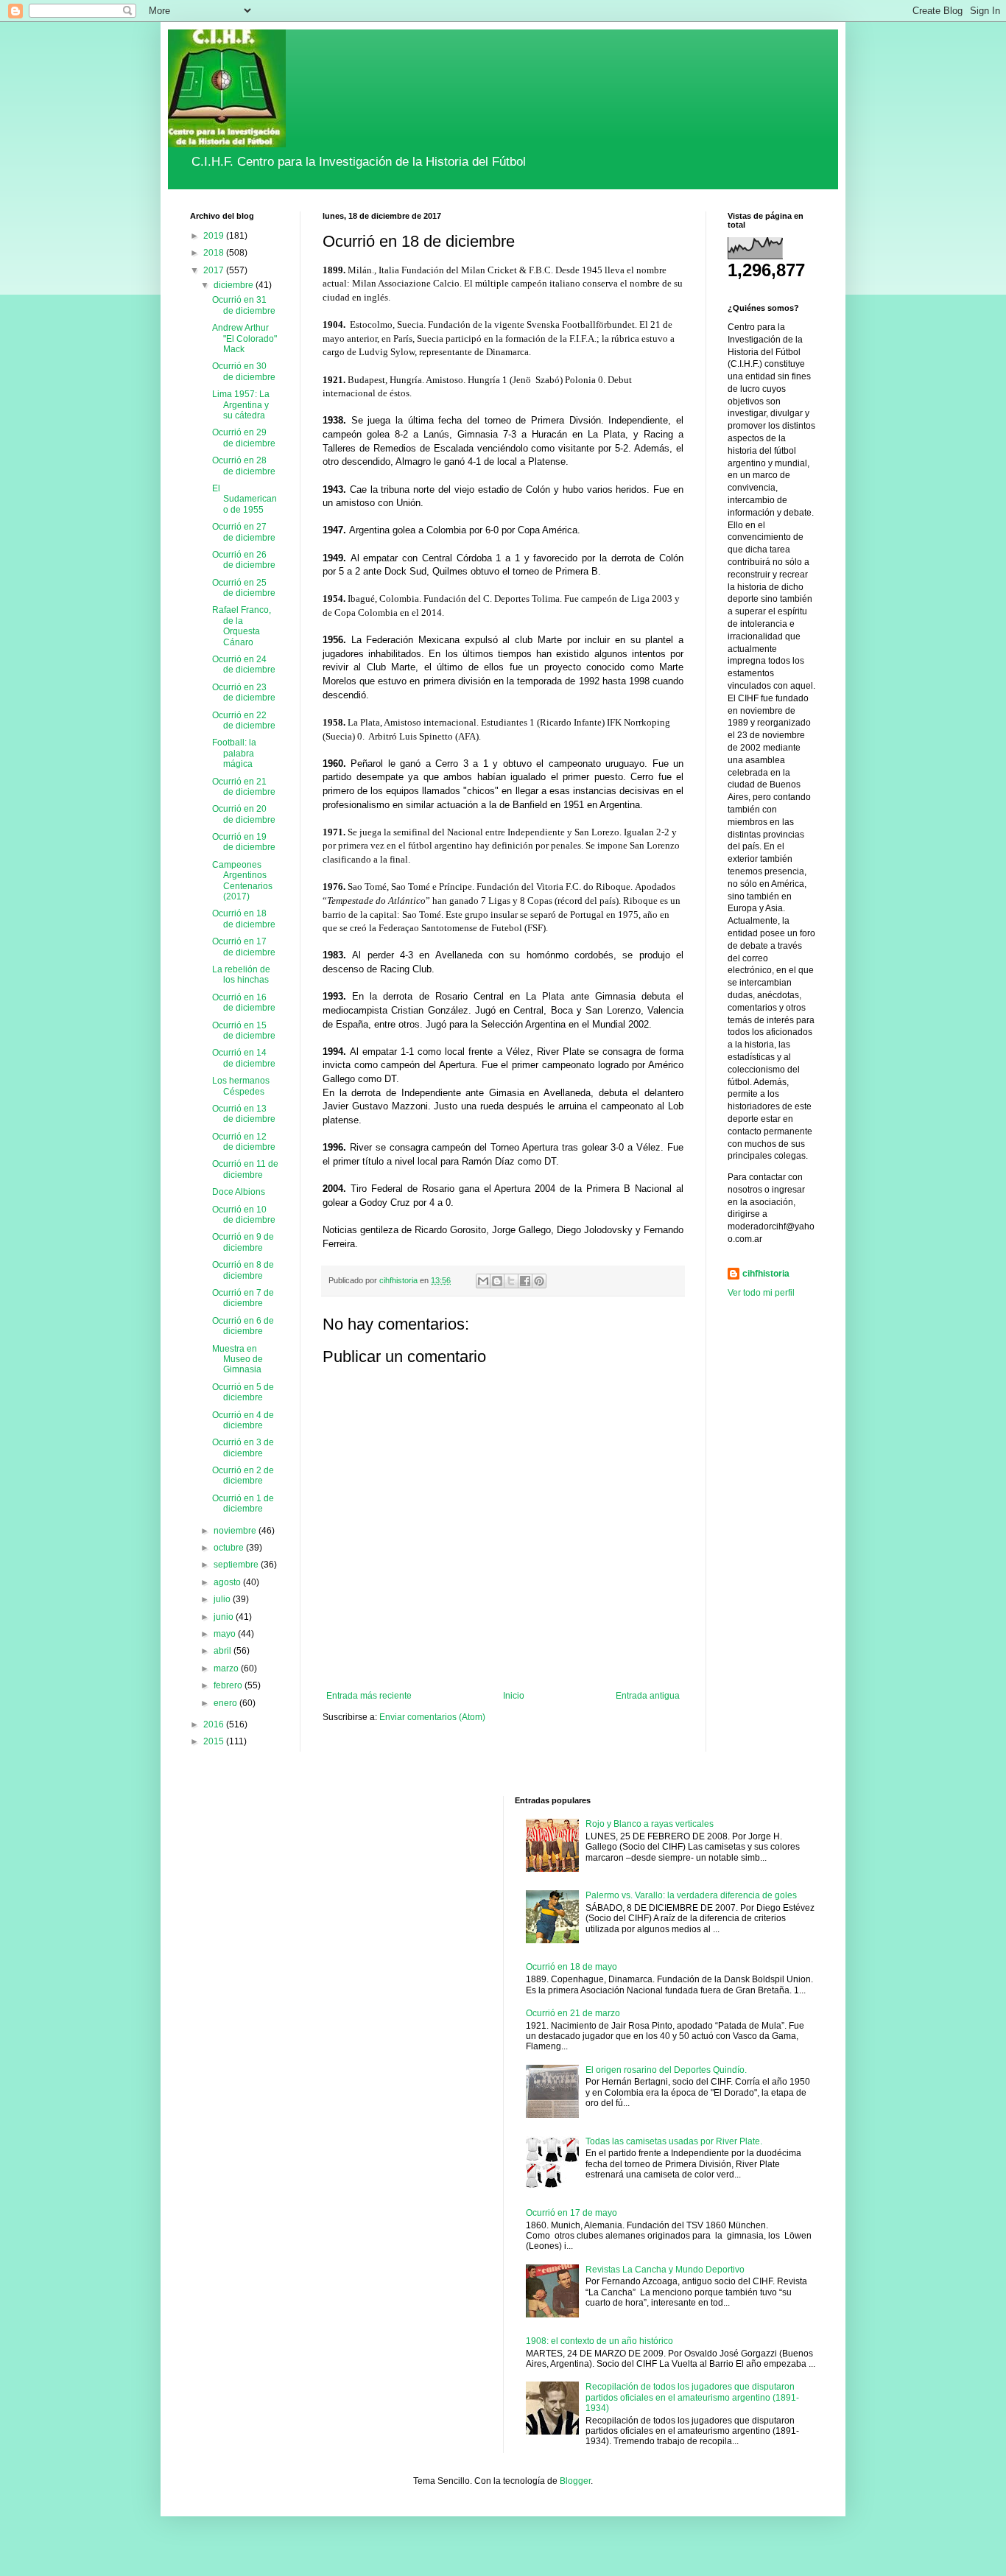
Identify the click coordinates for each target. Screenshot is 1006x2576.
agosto (228, 1582)
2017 (215, 270)
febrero (229, 1685)
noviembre (236, 1531)
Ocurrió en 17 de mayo (571, 2213)
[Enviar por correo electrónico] (483, 1281)
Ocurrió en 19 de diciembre (244, 842)
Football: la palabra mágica (234, 753)
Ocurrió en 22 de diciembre (244, 720)
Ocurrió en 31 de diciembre (244, 305)
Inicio (514, 1696)
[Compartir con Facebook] (525, 1281)
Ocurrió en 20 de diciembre (244, 814)
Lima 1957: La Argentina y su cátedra (241, 405)
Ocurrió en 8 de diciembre (243, 1270)
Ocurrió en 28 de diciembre (244, 466)
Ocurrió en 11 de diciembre (245, 1169)
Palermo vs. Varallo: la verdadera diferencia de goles (691, 1895)
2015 (215, 1741)
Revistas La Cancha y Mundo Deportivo (665, 2270)
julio (223, 1599)
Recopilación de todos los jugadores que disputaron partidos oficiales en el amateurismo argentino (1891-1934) (692, 2397)
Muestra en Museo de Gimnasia (238, 1359)
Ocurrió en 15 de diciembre (244, 1031)
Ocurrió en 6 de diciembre (243, 1326)
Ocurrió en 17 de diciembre (244, 947)
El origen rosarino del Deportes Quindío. (666, 2070)
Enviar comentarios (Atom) (432, 1717)
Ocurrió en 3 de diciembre (243, 1447)
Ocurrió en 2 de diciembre (243, 1475)
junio (225, 1617)
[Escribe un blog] (497, 1281)
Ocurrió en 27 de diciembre (244, 532)
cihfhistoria (766, 1274)
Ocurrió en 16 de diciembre (244, 1003)
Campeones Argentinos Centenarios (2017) (242, 881)
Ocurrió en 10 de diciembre (244, 1215)
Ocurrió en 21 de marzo (573, 2013)
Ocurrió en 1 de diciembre (243, 1503)
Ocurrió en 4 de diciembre (243, 1420)
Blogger (575, 2481)
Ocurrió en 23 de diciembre (244, 692)
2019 (215, 236)
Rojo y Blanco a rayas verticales (650, 1824)
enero (226, 1703)
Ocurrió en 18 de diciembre (244, 919)
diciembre (235, 285)
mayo (226, 1634)
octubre (230, 1548)
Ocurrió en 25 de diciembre (244, 588)
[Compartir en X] (511, 1281)
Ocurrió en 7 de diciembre (243, 1298)
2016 (215, 1724)
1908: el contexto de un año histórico (599, 2341)
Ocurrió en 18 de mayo (571, 1967)
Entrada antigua (648, 1696)
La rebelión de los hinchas (241, 975)
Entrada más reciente (369, 1696)
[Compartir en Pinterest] (539, 1281)
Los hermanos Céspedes (241, 1086)
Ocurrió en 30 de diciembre (244, 371)
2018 (215, 253)
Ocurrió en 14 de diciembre (244, 1058)
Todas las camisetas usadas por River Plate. (674, 2141)
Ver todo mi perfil (761, 1293)
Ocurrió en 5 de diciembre (243, 1392)
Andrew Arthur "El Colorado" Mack (245, 338)
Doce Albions (239, 1192)
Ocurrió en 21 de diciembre (244, 787)
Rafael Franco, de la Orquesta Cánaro (242, 626)
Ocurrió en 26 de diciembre (244, 560)
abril (224, 1651)
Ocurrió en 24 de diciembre (244, 664)
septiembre (237, 1565)
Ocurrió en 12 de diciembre (244, 1142)
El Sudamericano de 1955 (245, 499)
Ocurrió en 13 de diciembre (244, 1114)
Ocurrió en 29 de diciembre (244, 438)
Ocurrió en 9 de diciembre (243, 1242)
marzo (227, 1668)
